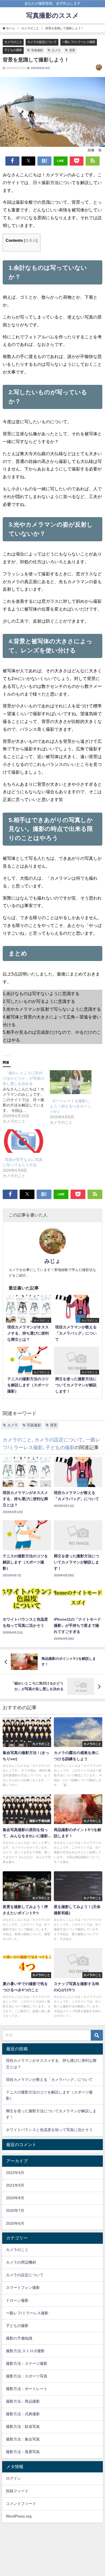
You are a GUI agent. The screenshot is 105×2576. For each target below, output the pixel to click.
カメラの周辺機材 (21, 2262)
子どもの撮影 (13, 50)
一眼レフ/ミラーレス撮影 (79, 42)
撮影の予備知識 (19, 2338)
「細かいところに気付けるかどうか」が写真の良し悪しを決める (23, 1078)
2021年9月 (15, 2185)
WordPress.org (19, 2516)
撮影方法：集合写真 (23, 2439)
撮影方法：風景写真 (23, 2452)
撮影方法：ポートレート (27, 2389)
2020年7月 (15, 2210)
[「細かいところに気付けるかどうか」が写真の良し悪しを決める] (26, 1097)
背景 (72, 50)
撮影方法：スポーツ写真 (27, 2376)
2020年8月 (15, 2198)
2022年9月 (15, 2173)
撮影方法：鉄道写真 (23, 2427)
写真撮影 (37, 50)
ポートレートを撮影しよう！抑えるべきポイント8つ (71, 1106)
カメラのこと (13, 42)
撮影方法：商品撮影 (23, 2401)
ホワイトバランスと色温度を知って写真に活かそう (49, 2130)
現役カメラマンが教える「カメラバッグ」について (49, 2080)
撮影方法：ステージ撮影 (27, 2363)
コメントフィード (21, 2504)
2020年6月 (15, 2223)
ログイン (13, 2478)
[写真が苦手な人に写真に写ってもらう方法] (24, 1141)
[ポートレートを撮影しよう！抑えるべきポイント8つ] (71, 1082)
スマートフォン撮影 (23, 2288)
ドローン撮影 (17, 2300)
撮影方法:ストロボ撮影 (25, 2351)
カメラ (56, 50)
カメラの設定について (42, 42)
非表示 (31, 240)
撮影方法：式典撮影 (23, 2414)
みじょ (52, 1261)
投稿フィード (17, 2491)
